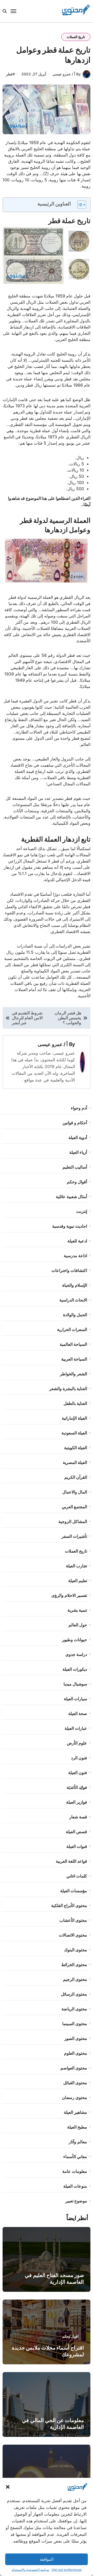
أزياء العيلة (78, 1152)
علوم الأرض (77, 1743)
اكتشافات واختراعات (69, 1270)
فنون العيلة (78, 1773)
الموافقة (47, 2559)
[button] (8, 2487)
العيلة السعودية (74, 1433)
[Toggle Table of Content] (79, 205)
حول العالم (78, 1625)
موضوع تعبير (76, 2201)
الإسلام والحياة (75, 1285)
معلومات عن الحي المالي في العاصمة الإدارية (53, 2424)
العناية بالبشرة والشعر (68, 1389)
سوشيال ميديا (75, 1684)
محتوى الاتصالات (73, 1935)
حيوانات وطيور (75, 1640)
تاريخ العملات (76, 37)
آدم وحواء (79, 1108)
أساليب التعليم (75, 1167)
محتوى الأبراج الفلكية (69, 1905)
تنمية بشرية (77, 1610)
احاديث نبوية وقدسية (70, 1226)
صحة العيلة (78, 1713)
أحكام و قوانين (75, 1123)
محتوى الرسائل (74, 1994)
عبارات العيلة (76, 1728)
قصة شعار (78, 1817)
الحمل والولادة (75, 1315)
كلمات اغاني (77, 1876)
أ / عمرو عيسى (53, 1044)
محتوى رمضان (75, 2097)
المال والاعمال (75, 1492)
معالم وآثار (78, 2142)
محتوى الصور (76, 2038)
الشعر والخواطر (73, 1374)
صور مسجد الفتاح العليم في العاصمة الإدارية (54, 2279)
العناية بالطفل (75, 1403)
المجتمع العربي (74, 1507)
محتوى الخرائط (74, 1965)
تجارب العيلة (76, 1566)
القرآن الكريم (76, 1477)
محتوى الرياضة (74, 2009)
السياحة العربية (74, 1359)
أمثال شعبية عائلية (71, 1197)
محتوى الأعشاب (73, 1920)
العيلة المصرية (75, 1462)
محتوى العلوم (76, 2053)
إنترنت (82, 1211)
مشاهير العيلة (75, 2112)
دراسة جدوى (76, 1654)
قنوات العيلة (77, 1846)
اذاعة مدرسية (75, 1256)
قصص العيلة (76, 1832)
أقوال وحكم (77, 1182)
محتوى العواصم (74, 2068)
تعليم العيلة (78, 1581)
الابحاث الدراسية (73, 1300)
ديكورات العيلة (75, 1669)
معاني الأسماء (75, 2157)
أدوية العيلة (78, 1137)
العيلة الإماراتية (74, 1418)
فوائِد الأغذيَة (77, 1787)
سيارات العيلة (75, 1699)
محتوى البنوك (76, 1950)
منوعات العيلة (75, 2186)
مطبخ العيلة (77, 2127)
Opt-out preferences (67, 2570)
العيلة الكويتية (76, 1448)
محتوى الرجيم (75, 1979)
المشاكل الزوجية (73, 1521)
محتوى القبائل (75, 2083)
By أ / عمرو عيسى (67, 74)
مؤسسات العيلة (74, 1891)
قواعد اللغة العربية (71, 1861)
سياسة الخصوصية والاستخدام (30, 2570)
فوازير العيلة (77, 1802)
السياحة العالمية (73, 1344)
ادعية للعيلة (77, 1241)
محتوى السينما (75, 2024)
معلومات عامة (75, 2171)
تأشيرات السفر (74, 1536)
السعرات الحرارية (72, 1329)
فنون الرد (79, 1758)
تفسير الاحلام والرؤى (69, 1595)
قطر (9, 74)
